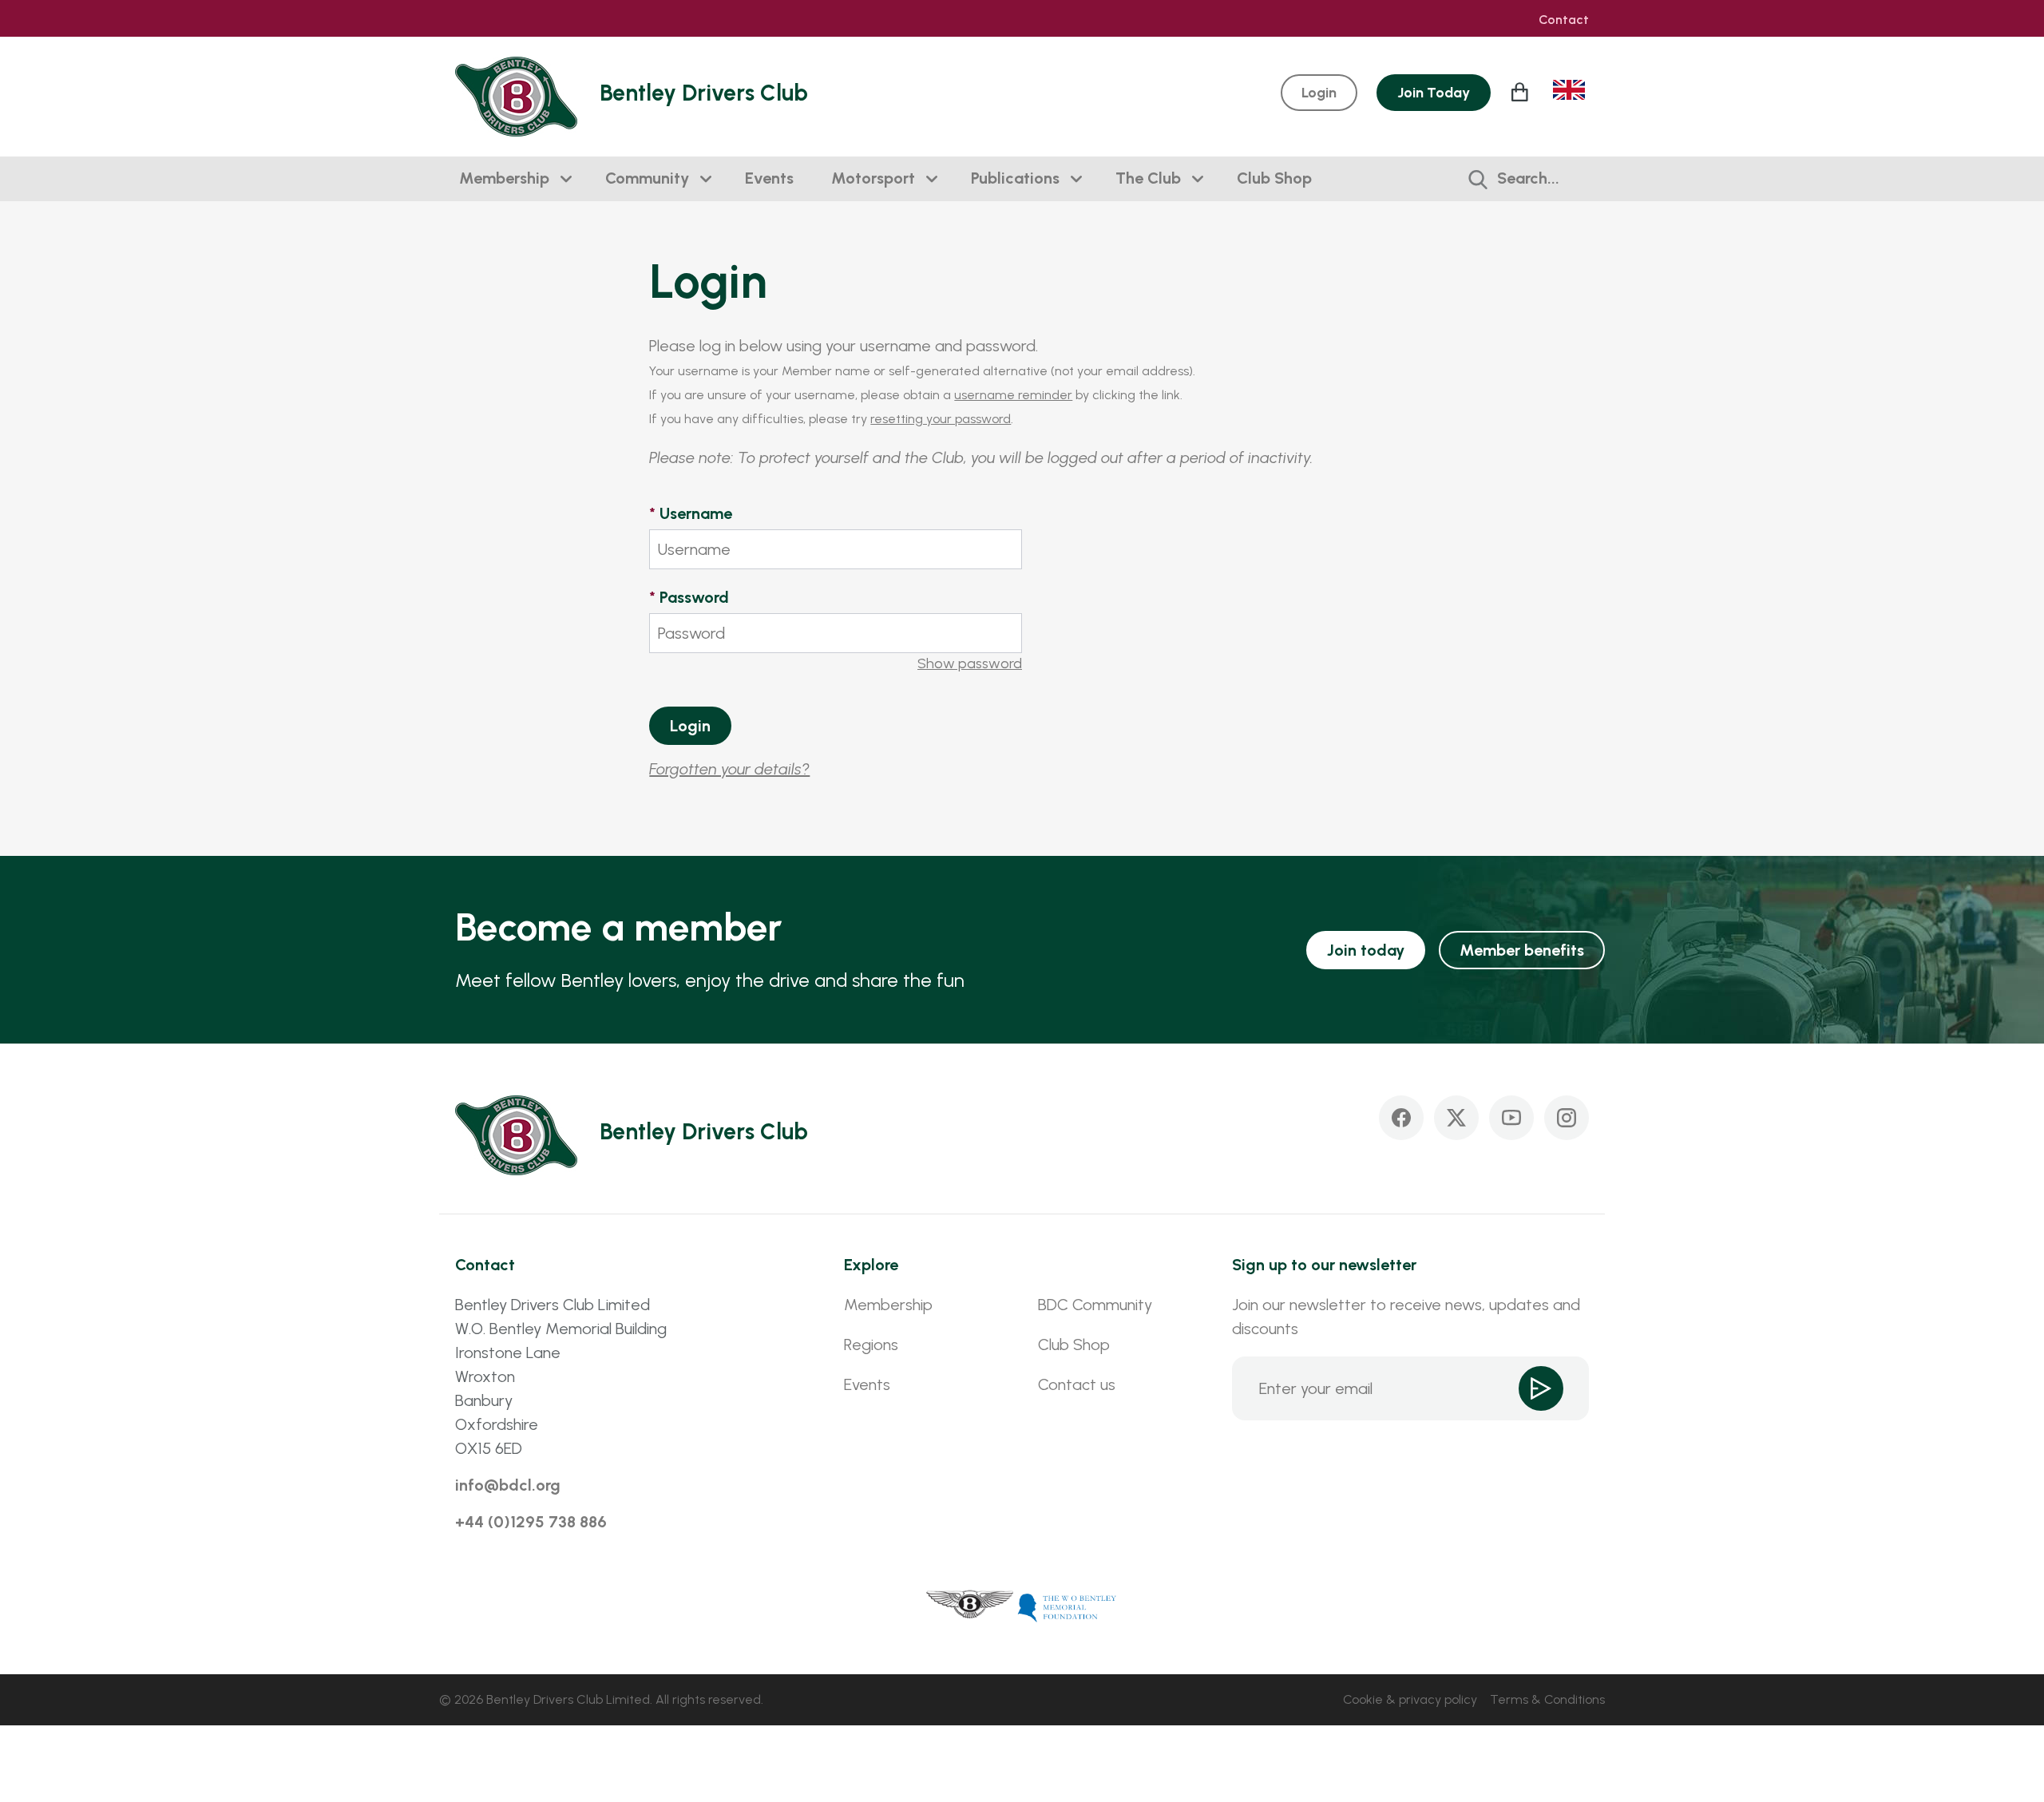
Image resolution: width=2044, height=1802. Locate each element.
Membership (504, 178)
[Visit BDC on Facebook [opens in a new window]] (1401, 1118)
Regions (871, 1345)
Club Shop (1274, 178)
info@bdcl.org (508, 1485)
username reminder (1013, 395)
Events (769, 178)
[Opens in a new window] (970, 1606)
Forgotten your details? (729, 769)
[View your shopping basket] (1522, 92)
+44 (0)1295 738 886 (531, 1522)
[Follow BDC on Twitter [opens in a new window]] (1456, 1118)
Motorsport (873, 178)
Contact (1564, 20)
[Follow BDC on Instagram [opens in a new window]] (1567, 1118)
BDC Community (1095, 1305)
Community (647, 178)
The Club (1148, 178)
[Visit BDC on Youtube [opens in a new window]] (1511, 1118)
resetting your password (941, 419)
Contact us (1077, 1384)
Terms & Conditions (1547, 1699)
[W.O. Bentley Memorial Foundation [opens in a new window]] (1068, 1606)
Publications (1015, 178)
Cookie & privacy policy (1410, 1699)
